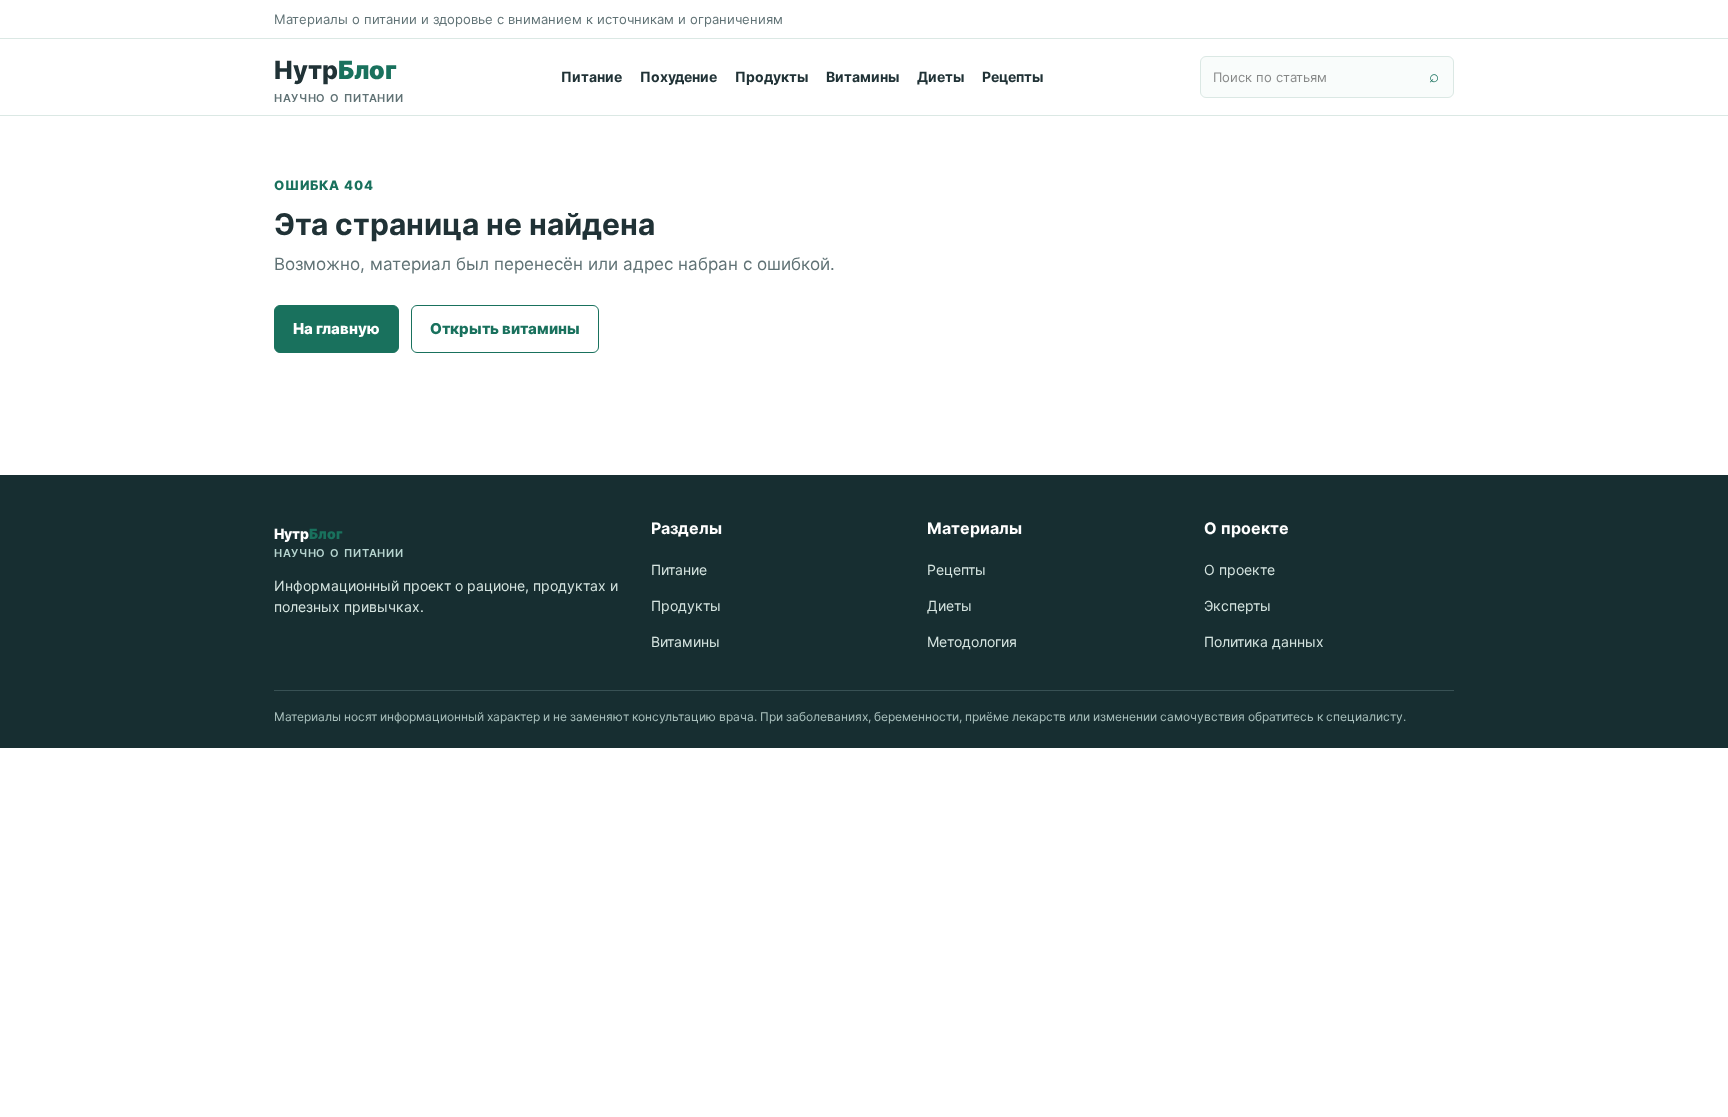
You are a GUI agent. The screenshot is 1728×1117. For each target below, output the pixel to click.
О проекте (1239, 569)
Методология (972, 641)
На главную (336, 328)
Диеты (940, 76)
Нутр (339, 80)
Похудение (678, 76)
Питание (591, 76)
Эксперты (1237, 605)
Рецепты (1012, 76)
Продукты (771, 76)
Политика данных (1264, 641)
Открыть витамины (505, 328)
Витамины (862, 76)
